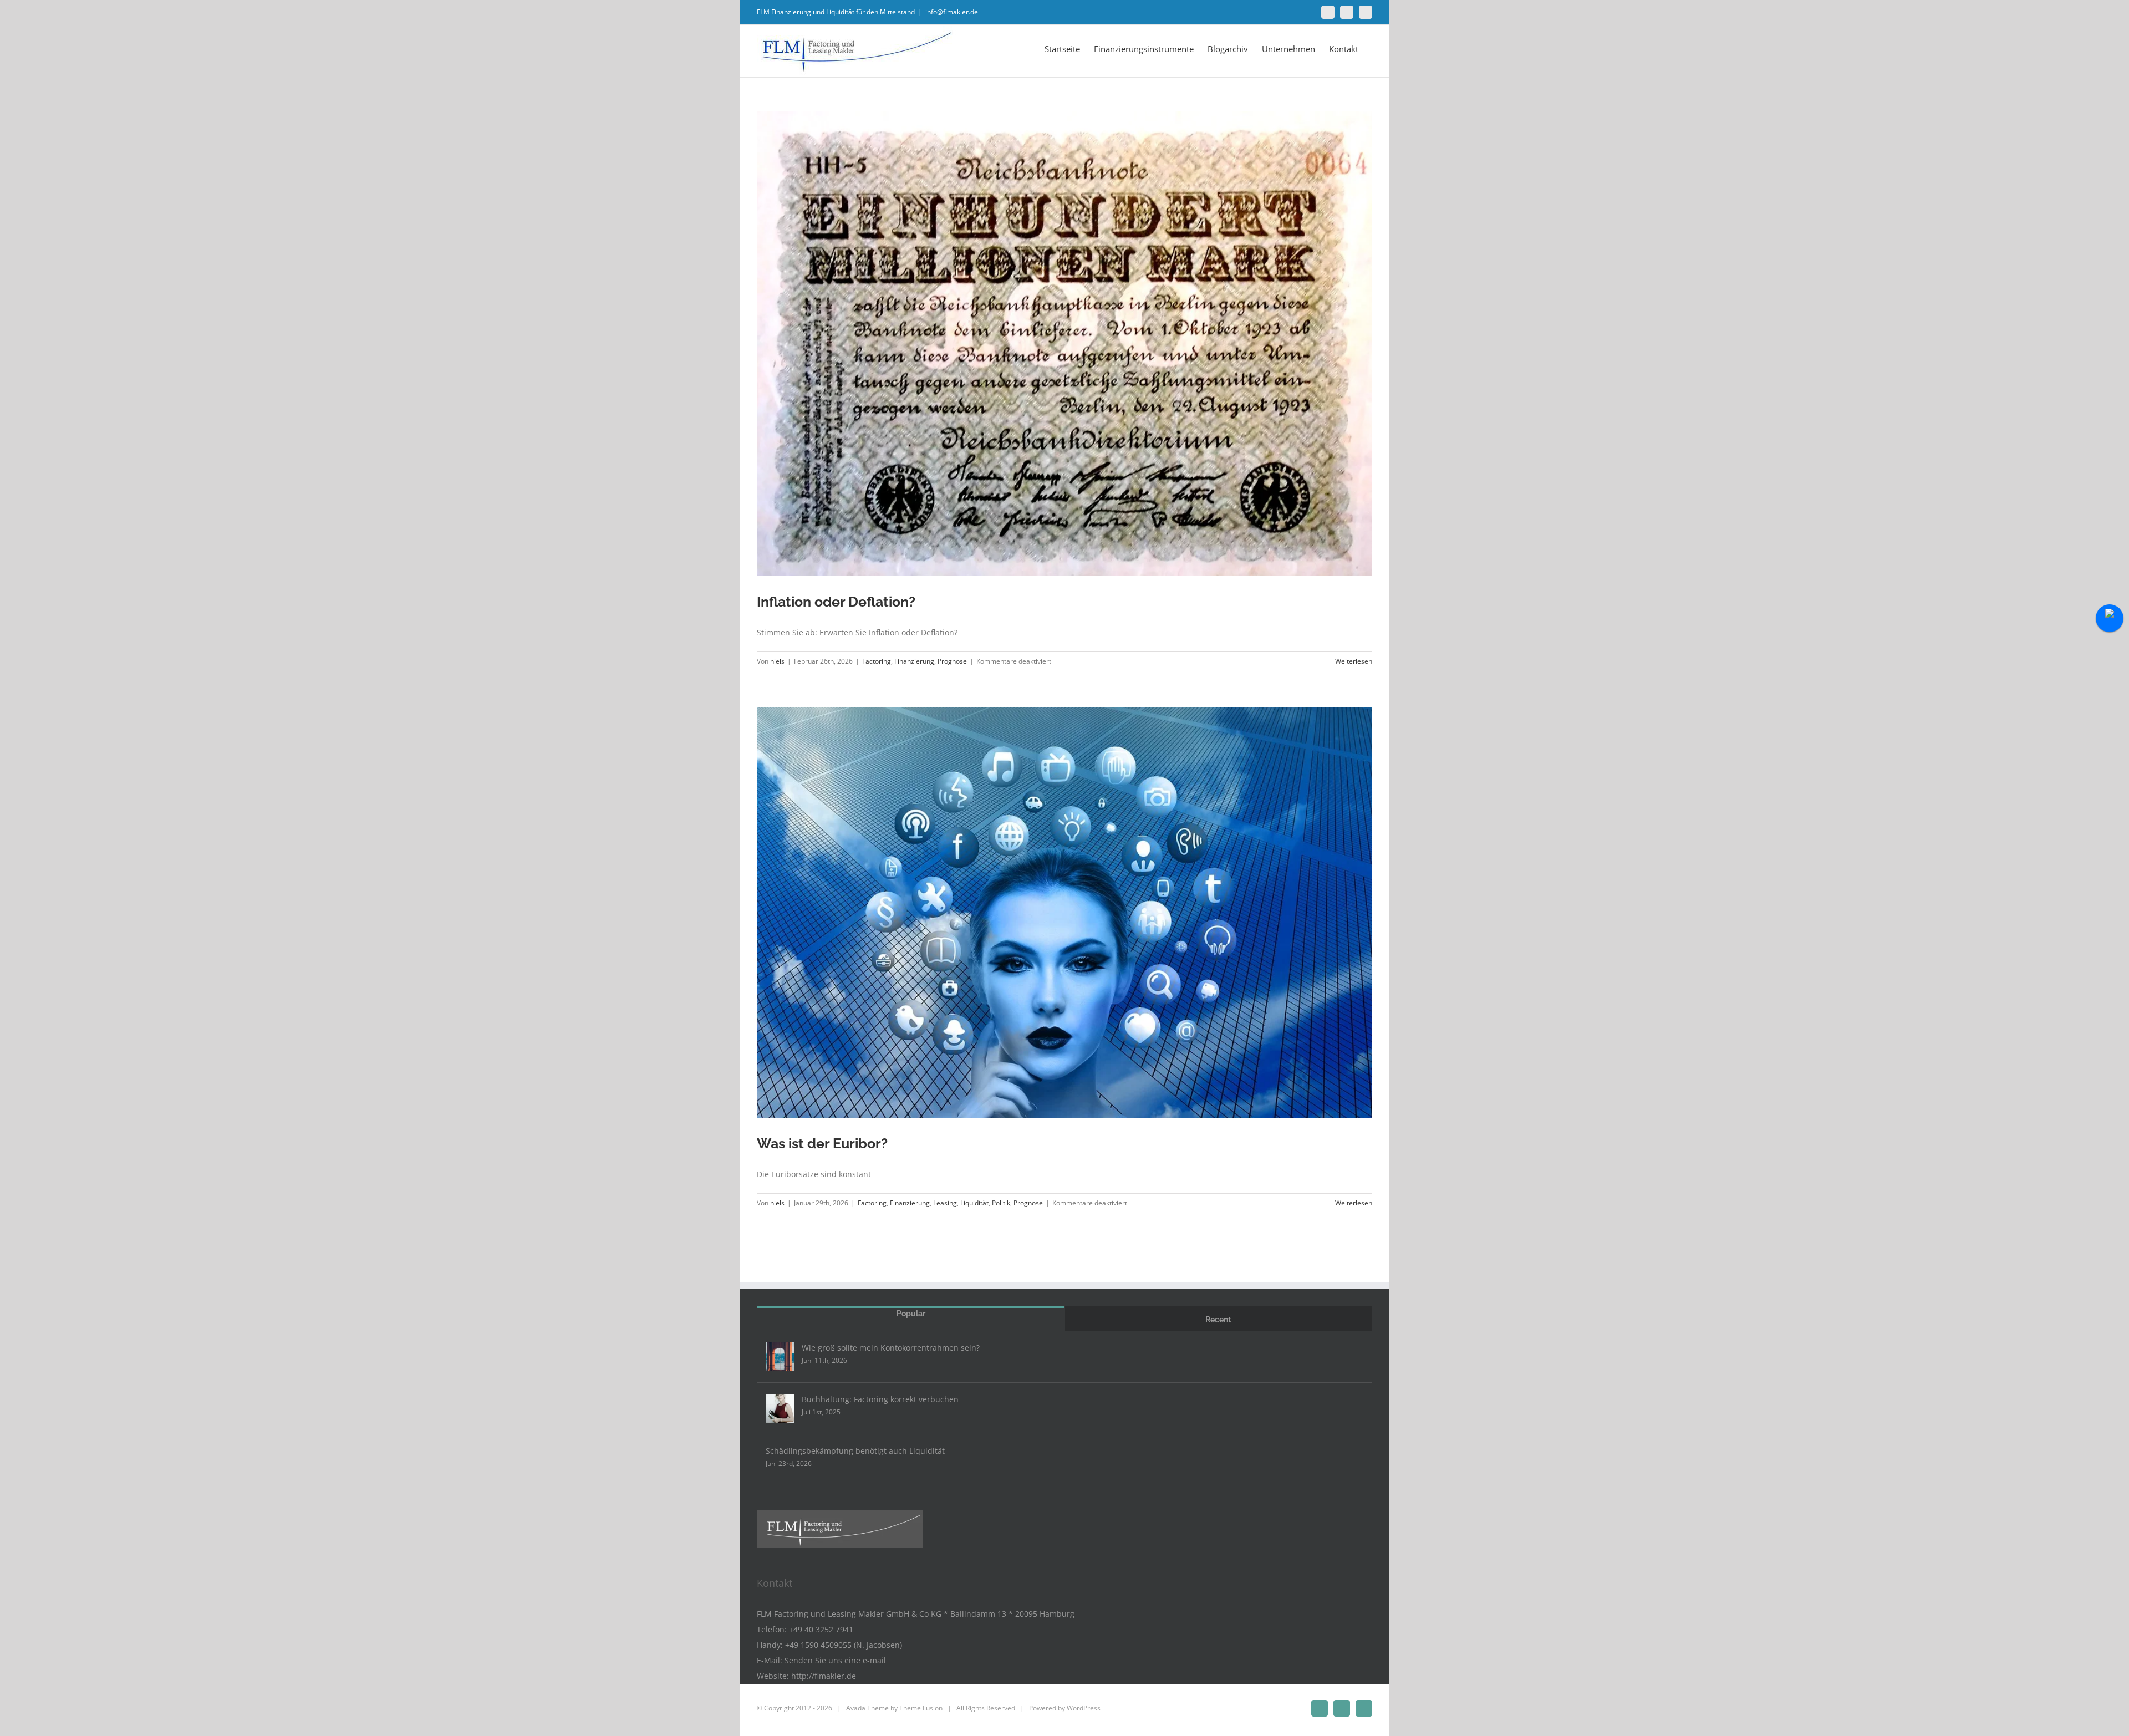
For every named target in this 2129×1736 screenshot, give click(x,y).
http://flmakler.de (824, 1676)
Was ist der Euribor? (822, 1143)
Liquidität (974, 1203)
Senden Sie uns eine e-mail (835, 1660)
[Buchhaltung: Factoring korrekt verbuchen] (780, 1408)
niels (777, 661)
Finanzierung (914, 661)
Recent (1218, 1320)
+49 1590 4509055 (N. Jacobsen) (844, 1645)
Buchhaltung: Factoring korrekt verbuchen (880, 1399)
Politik (1001, 1203)
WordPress (1084, 1708)
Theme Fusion (921, 1708)
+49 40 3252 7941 (821, 1629)
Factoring (877, 661)
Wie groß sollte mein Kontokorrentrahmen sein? (891, 1348)
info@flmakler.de (952, 12)
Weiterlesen (1354, 661)
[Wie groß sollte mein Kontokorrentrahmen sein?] (780, 1357)
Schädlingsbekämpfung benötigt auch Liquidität (855, 1451)
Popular (911, 1314)
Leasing (945, 1203)
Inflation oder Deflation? (836, 602)
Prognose (952, 661)
